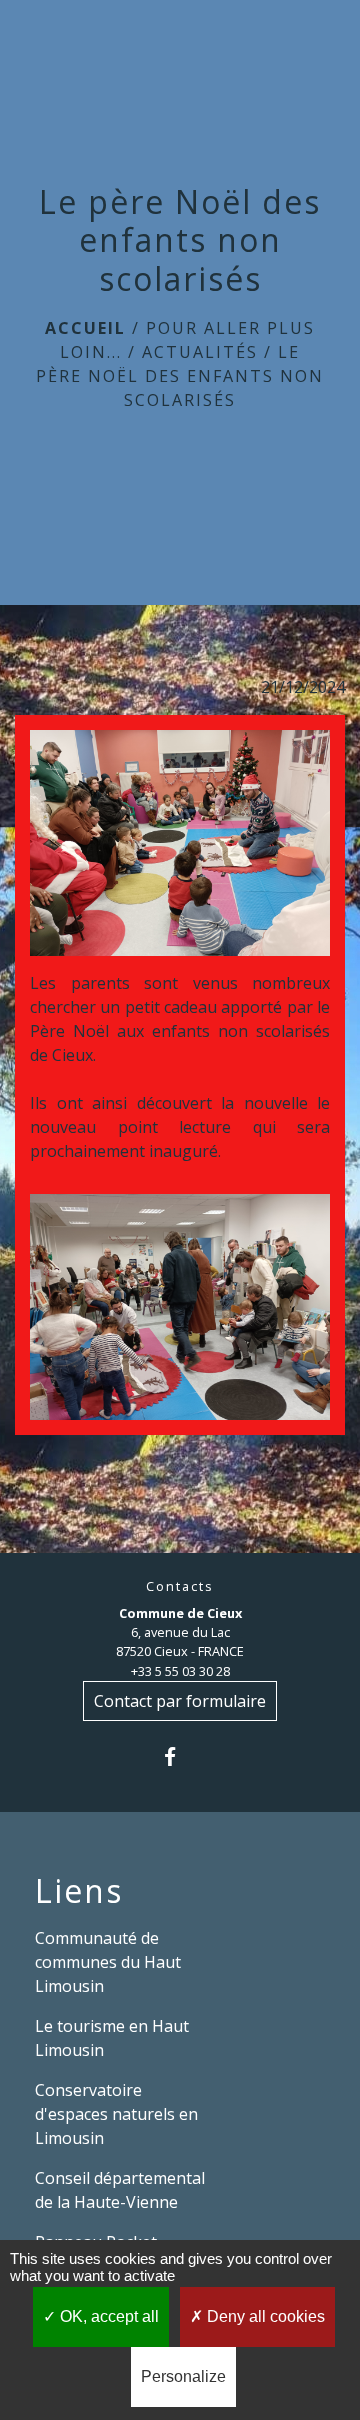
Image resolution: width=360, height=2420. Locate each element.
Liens (79, 1891)
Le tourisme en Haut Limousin (112, 2038)
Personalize (183, 2376)
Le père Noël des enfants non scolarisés (180, 376)
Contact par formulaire (180, 1701)
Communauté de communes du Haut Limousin (108, 1962)
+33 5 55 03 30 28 (180, 1671)
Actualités (200, 352)
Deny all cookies (264, 2316)
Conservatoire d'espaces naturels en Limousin (116, 2114)
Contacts (180, 1586)
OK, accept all (107, 2316)
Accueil (85, 328)
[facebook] (179, 1756)
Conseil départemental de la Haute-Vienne (120, 2190)
